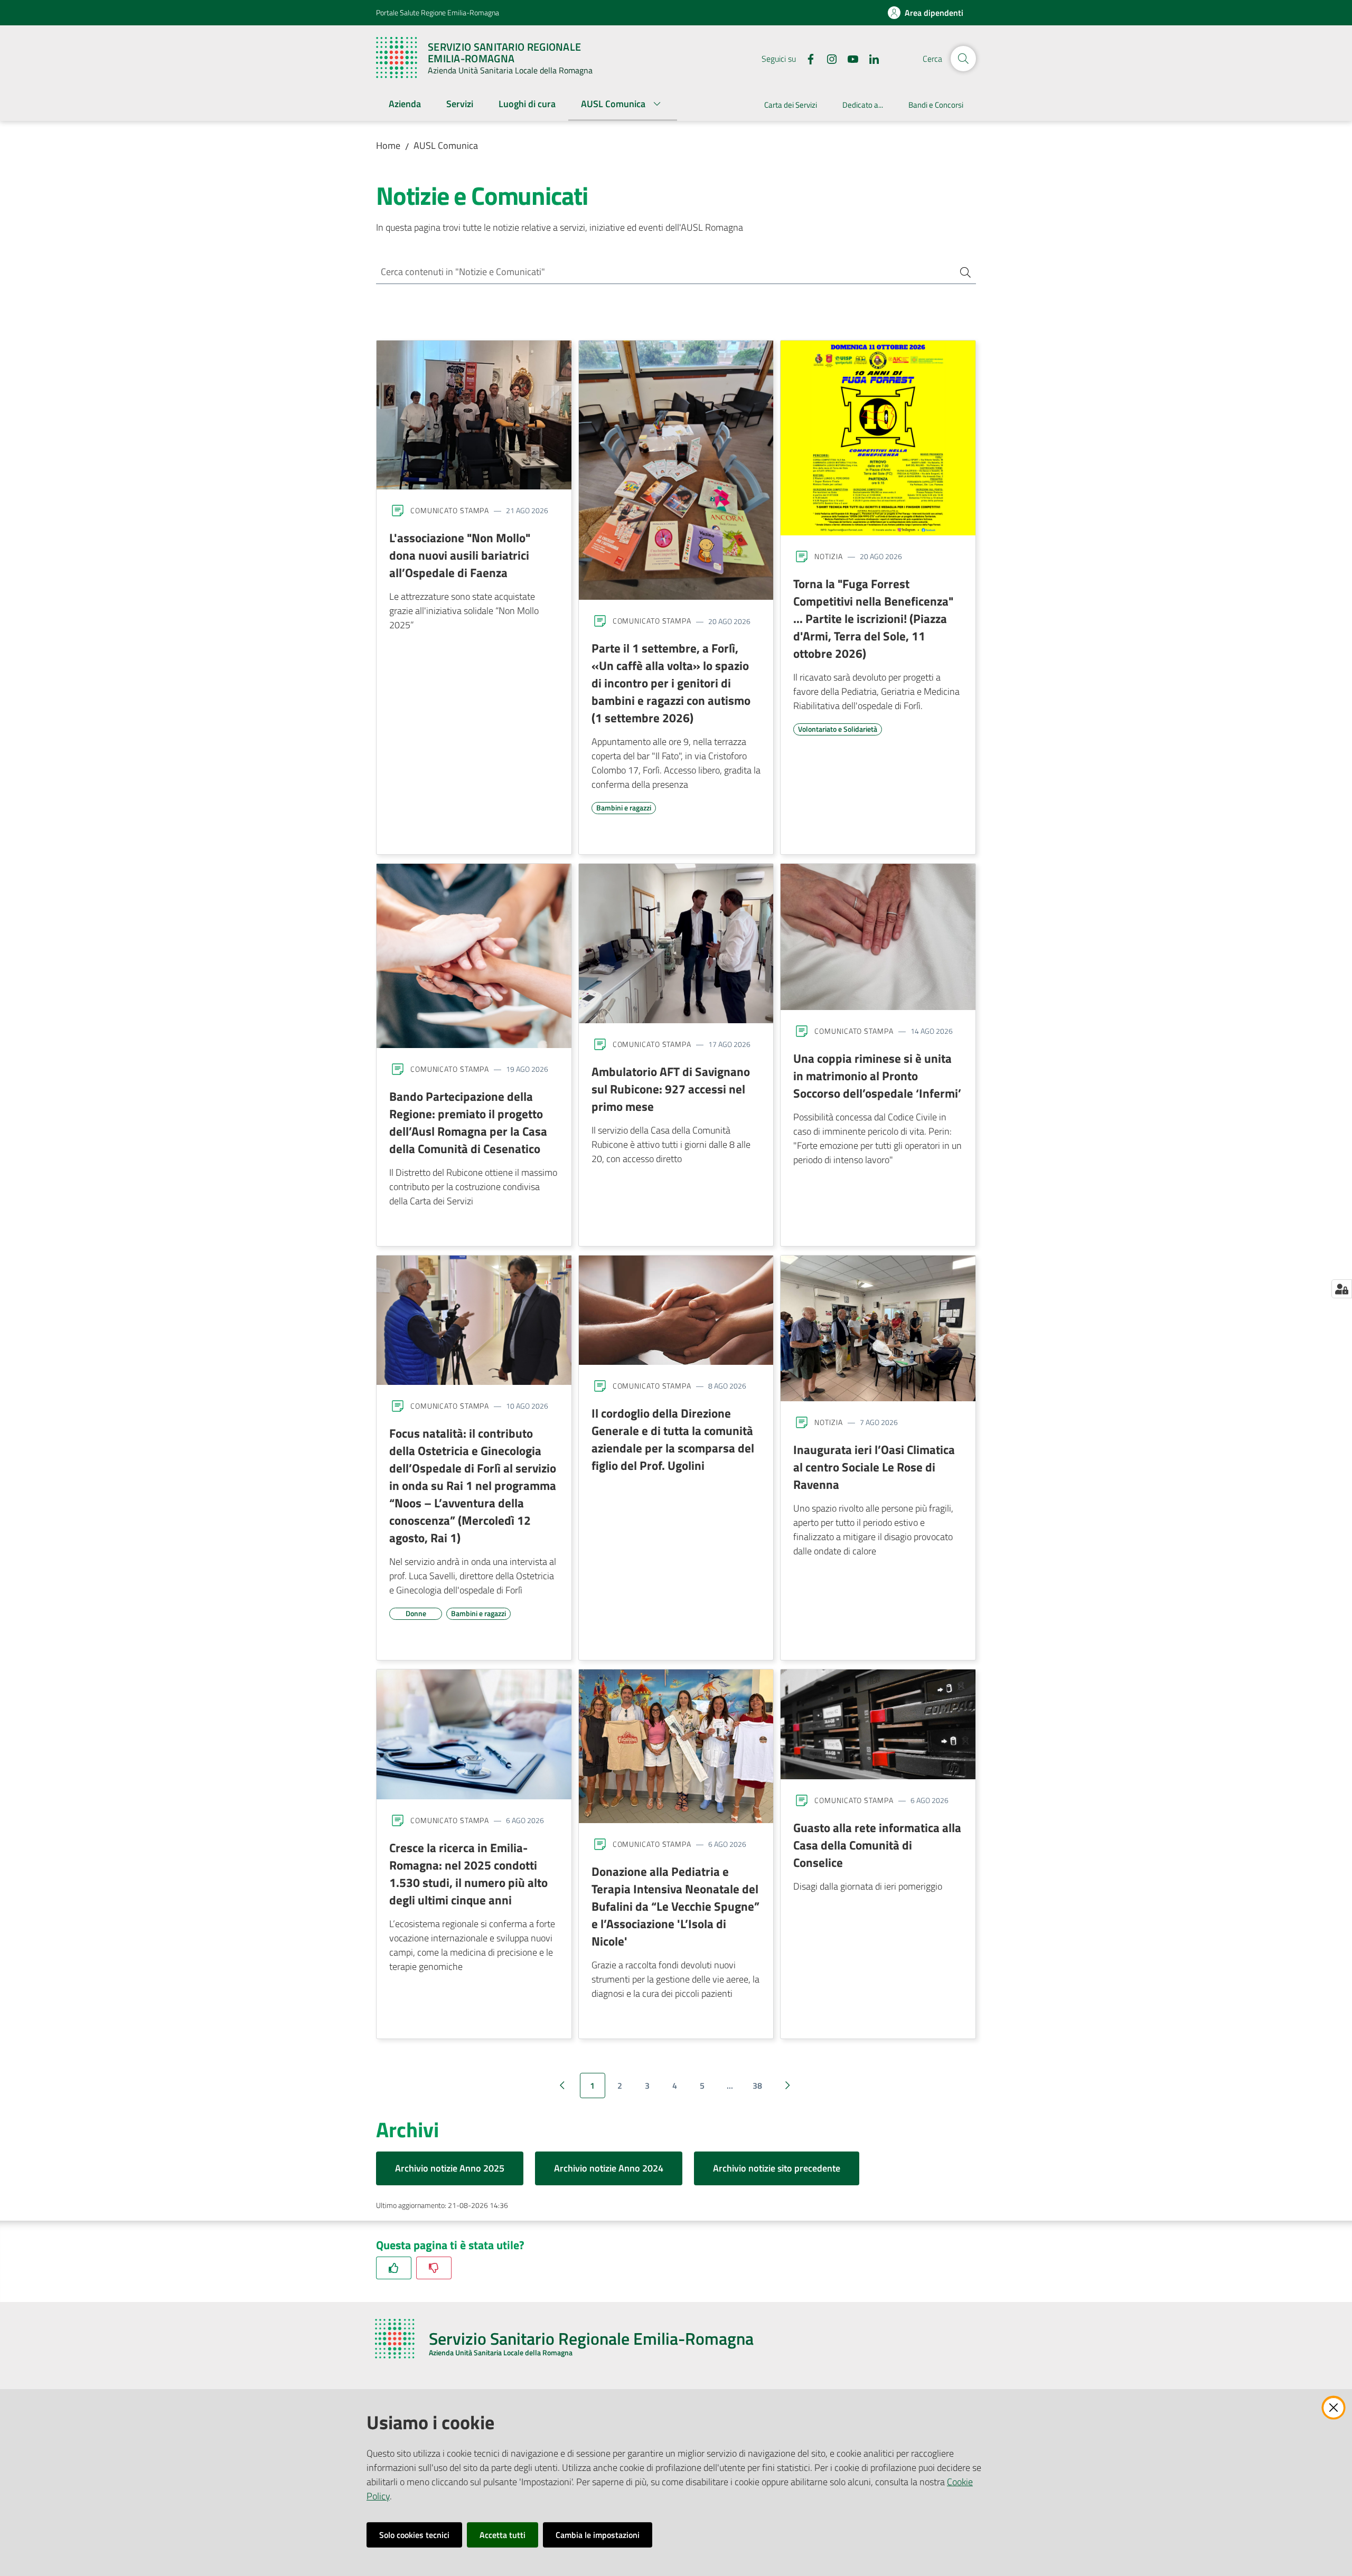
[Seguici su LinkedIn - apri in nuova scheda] (870, 58)
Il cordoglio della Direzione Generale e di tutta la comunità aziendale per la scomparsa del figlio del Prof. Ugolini (673, 1439)
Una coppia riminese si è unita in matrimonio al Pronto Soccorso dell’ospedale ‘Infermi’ (877, 1075)
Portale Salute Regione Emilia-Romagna (438, 12)
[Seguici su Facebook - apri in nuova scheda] (806, 58)
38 (757, 2086)
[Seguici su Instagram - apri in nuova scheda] (828, 58)
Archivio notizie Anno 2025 (450, 2168)
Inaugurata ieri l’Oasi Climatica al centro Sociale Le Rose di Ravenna (874, 1467)
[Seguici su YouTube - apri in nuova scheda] (849, 58)
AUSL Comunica (446, 145)
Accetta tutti (503, 2535)
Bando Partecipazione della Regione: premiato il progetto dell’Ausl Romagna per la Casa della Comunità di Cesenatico (468, 1122)
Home (388, 145)
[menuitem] (405, 105)
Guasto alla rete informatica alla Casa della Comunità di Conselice (877, 1845)
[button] (963, 59)
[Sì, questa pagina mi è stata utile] (394, 2268)
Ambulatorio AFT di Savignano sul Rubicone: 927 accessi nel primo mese (671, 1089)
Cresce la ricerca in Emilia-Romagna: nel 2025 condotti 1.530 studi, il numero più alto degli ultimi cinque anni (468, 1874)
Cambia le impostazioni (598, 2535)
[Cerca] (961, 272)
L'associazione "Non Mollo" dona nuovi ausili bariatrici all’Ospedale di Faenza (460, 555)
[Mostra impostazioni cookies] (1342, 1289)
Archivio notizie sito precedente (777, 2168)
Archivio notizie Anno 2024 (609, 2168)
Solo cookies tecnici (414, 2535)
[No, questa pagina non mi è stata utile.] (434, 2268)
